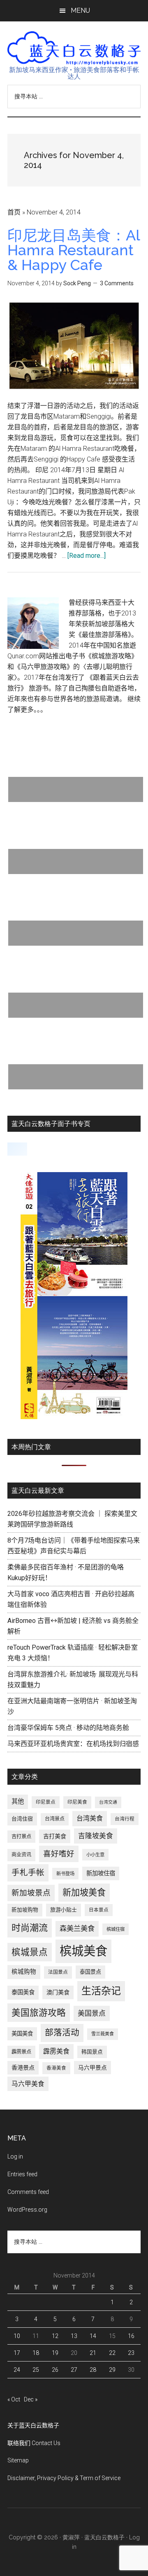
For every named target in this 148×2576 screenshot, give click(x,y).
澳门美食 (58, 1992)
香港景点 (23, 2068)
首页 (14, 212)
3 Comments (117, 283)
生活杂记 (101, 1991)
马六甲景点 (92, 2068)
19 (55, 2353)
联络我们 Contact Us (34, 2443)
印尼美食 (77, 1802)
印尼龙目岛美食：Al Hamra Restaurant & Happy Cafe (74, 250)
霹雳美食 (56, 2051)
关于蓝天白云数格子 (33, 2425)
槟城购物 (24, 1972)
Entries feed (22, 2174)
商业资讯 (21, 1855)
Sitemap (18, 2460)
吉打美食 (55, 1836)
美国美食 (22, 2034)
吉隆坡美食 (96, 1836)
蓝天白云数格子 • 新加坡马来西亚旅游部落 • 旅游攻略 (74, 48)
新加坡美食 (84, 1892)
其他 (18, 1802)
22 (112, 2353)
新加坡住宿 (101, 1873)
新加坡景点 (31, 1893)
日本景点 (99, 1910)
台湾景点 (55, 1819)
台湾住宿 (22, 1819)
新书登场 (65, 1874)
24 (17, 2370)
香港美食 (56, 2068)
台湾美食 (90, 1818)
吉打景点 (21, 1837)
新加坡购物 (25, 1910)
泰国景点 (90, 1972)
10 (17, 2336)
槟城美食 (83, 1951)
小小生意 (95, 1855)
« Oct (14, 2399)
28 (93, 2370)
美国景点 (92, 2013)
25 (36, 2370)
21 (93, 2353)
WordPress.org (27, 2210)
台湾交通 (108, 1802)
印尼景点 (46, 1802)
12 (55, 2336)
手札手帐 (28, 1873)
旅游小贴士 (64, 1910)
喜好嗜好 (59, 1854)
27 (74, 2370)
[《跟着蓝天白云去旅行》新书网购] (74, 1417)
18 (36, 2353)
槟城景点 (30, 1952)
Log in (15, 2156)
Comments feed (28, 2192)
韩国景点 (92, 2052)
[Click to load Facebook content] (17, 1149)
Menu (80, 10)
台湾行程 (125, 1819)
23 (131, 2353)
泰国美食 (23, 1992)
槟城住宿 (116, 1929)
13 (74, 2336)
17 (17, 2353)
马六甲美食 (28, 2084)
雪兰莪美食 (103, 2034)
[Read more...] (87, 556)
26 (55, 2370)
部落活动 (62, 2033)
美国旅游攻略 (39, 2013)
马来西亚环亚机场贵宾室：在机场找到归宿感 (73, 1744)
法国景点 (58, 1972)
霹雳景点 (21, 2052)
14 (93, 2336)
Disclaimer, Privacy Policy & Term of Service (64, 2478)
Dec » (31, 2399)
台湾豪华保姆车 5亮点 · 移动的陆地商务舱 (68, 1728)
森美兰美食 (77, 1928)
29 (112, 2370)
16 (131, 2336)
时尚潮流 (30, 1928)
